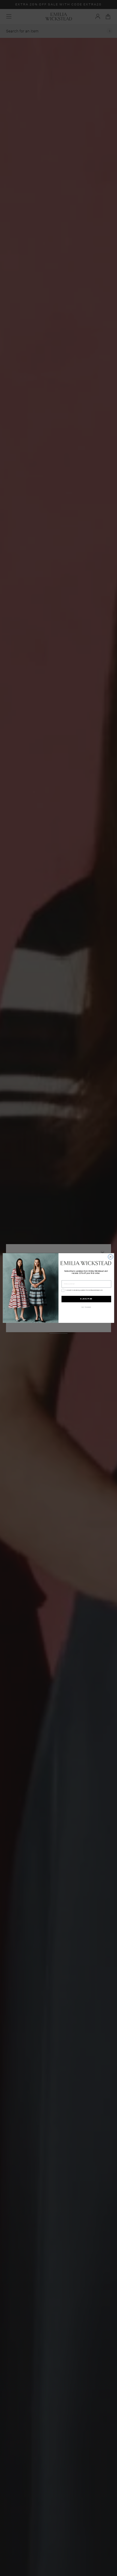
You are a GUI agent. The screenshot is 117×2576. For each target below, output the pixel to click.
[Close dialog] (111, 1257)
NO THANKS (86, 1307)
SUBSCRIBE (86, 1299)
